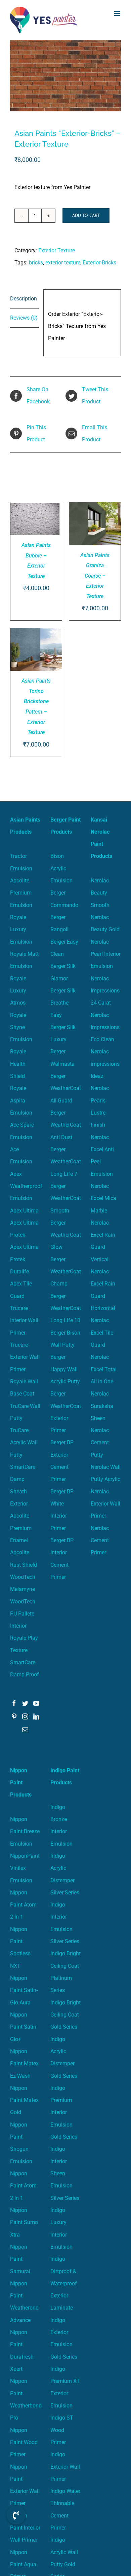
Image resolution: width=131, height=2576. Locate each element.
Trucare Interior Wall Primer (24, 1320)
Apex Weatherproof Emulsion (26, 1186)
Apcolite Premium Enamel (21, 1528)
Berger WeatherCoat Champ (66, 1272)
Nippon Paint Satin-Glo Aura (24, 1990)
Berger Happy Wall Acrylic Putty (65, 1369)
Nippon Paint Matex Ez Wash (24, 2064)
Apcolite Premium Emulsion (21, 893)
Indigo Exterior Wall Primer (65, 2467)
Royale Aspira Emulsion (21, 1100)
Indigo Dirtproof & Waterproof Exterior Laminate (64, 2283)
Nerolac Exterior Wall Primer (105, 1504)
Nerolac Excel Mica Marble (103, 1198)
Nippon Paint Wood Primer (24, 2442)
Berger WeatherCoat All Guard (66, 1088)
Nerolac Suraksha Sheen (102, 1406)
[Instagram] (25, 1716)
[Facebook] (14, 1703)
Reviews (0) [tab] (24, 318)
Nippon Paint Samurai (20, 2259)
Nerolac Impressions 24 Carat (105, 991)
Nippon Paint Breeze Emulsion (25, 1831)
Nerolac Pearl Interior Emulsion (106, 954)
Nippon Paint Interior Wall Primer (25, 2528)
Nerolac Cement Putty (100, 1443)
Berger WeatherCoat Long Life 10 (66, 1308)
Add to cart (86, 215)
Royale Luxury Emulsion (21, 930)
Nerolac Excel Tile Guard (102, 1333)
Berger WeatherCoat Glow (66, 1235)
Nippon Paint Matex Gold (24, 2100)
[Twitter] (25, 1703)
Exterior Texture (57, 250)
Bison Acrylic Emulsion (61, 868)
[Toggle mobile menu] (117, 14)
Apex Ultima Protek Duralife (24, 1259)
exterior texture (63, 263)
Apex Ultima (24, 1211)
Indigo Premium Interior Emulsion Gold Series (64, 2112)
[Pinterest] (14, 1716)
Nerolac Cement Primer (100, 1540)
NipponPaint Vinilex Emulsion (25, 1868)
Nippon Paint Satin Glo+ (23, 2027)
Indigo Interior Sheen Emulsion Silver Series (65, 2173)
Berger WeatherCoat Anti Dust (66, 1125)
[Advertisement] (65, 109)
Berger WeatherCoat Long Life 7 (66, 1162)
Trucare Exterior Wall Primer (25, 1357)
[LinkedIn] (36, 1716)
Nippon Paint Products (21, 1783)
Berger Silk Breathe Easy (63, 1003)
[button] (16, 2515)
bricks (36, 263)
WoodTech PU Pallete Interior (23, 1614)
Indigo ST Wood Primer (62, 2430)
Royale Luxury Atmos (18, 991)
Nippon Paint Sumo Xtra (24, 2222)
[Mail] (25, 1730)
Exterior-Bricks (99, 263)
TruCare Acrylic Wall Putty (24, 1443)
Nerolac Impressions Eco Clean (105, 1027)
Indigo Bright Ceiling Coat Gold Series (65, 2015)
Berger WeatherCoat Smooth (66, 1198)
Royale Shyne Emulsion (21, 1027)
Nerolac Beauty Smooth (100, 893)
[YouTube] (36, 1703)
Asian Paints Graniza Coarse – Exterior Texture (95, 576)
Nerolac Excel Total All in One (104, 1369)
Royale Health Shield (18, 1064)
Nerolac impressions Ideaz (105, 1064)
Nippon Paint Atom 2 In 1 (23, 1905)
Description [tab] (24, 299)
